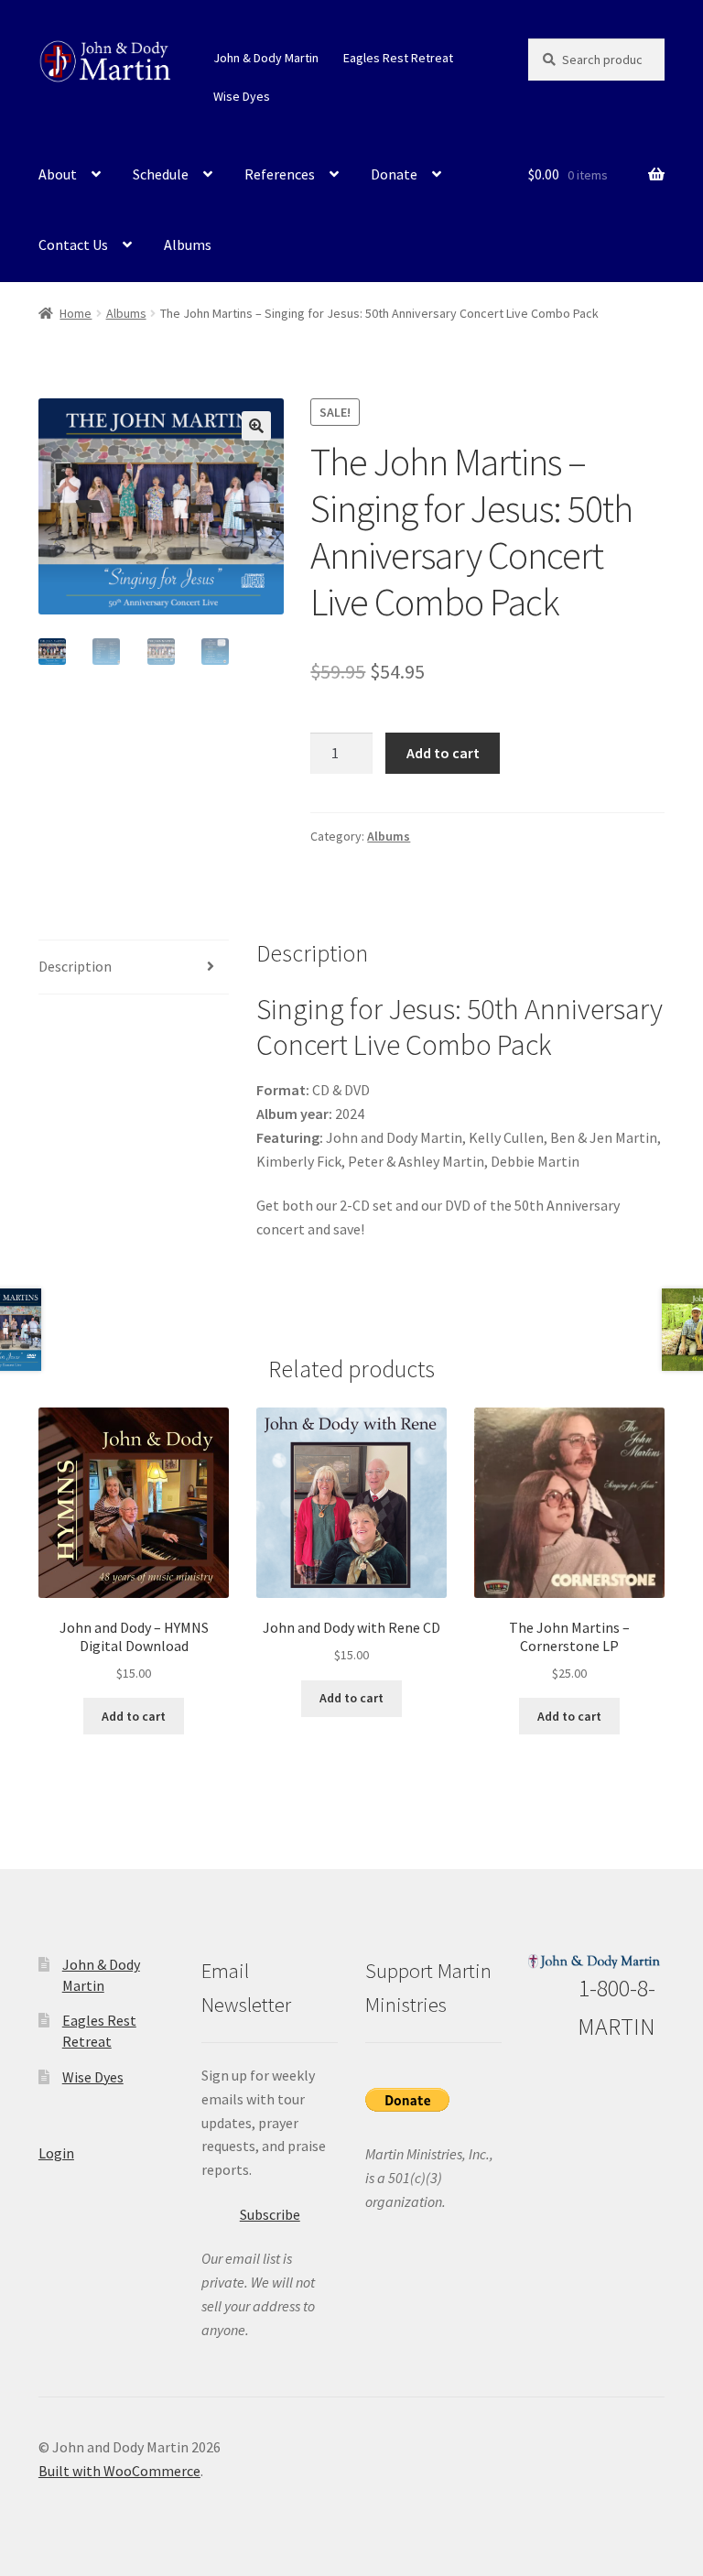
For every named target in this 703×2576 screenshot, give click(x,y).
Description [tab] (75, 966)
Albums (188, 245)
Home (76, 313)
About (58, 174)
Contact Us (73, 245)
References (280, 174)
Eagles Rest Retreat (398, 58)
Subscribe (270, 2214)
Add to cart (443, 753)
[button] (256, 426)
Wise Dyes (242, 96)
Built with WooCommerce (119, 2471)
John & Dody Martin (266, 58)
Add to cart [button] (134, 1716)
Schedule (161, 174)
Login (56, 2153)
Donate (394, 174)
